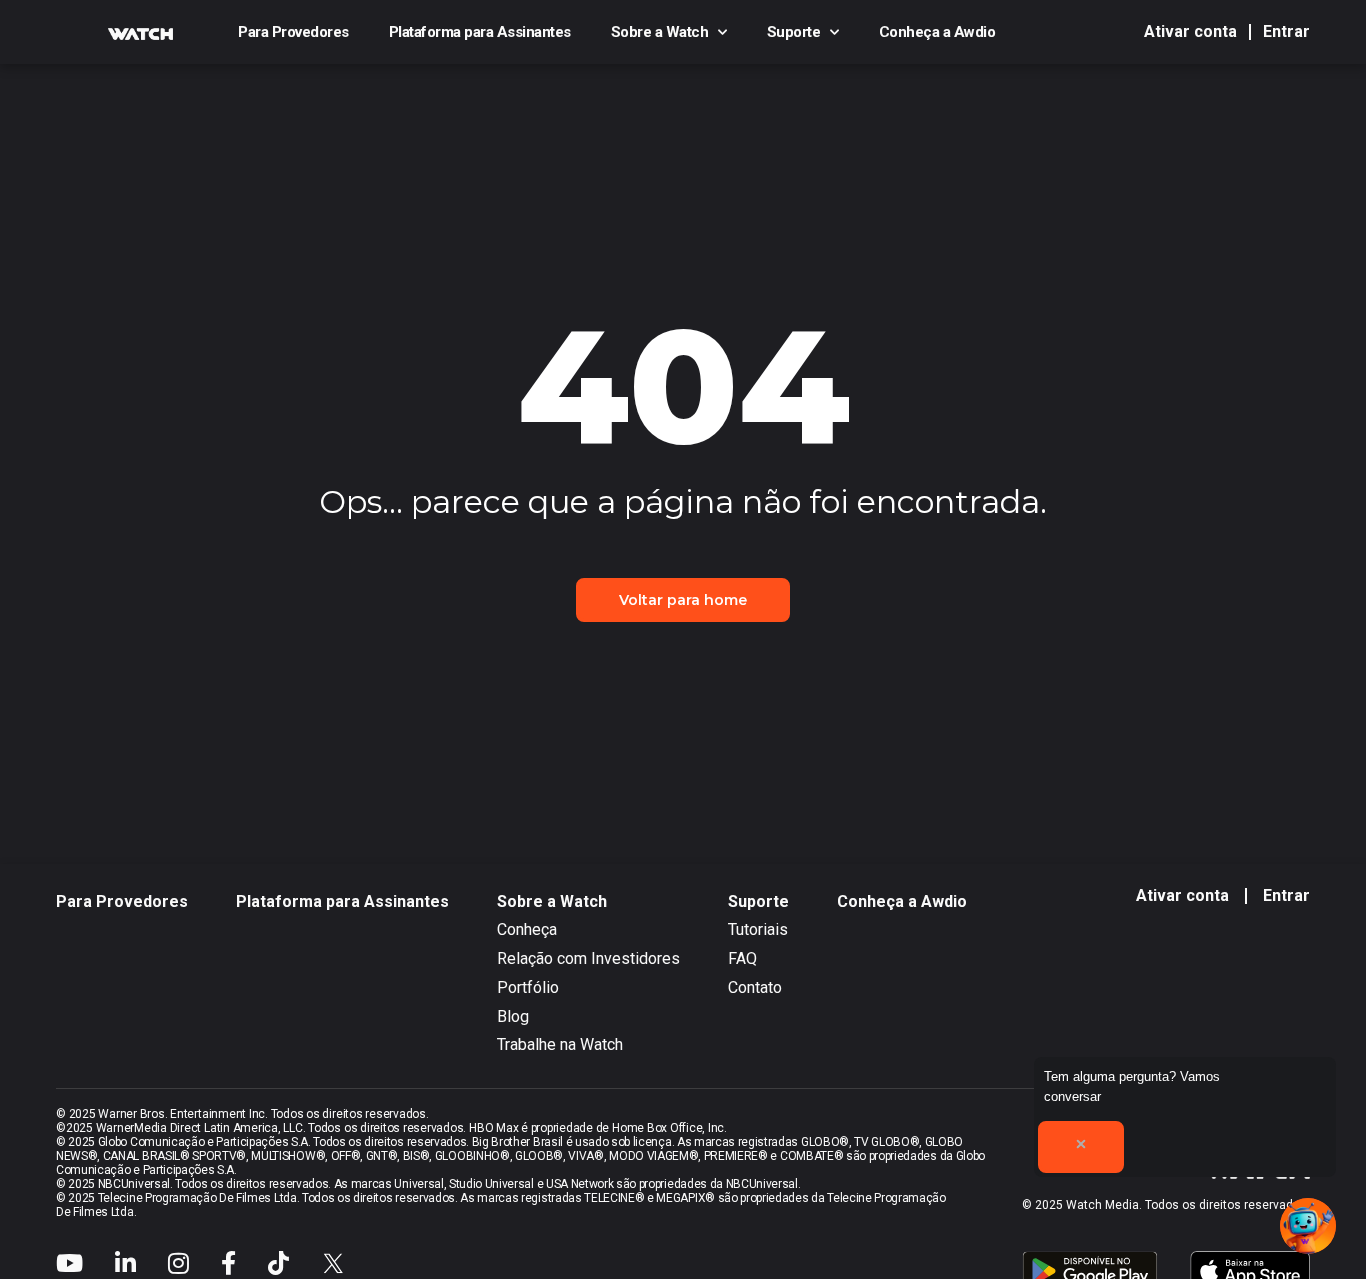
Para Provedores (293, 32)
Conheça (527, 929)
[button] (1308, 1226)
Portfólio (528, 987)
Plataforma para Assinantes (480, 32)
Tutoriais (758, 929)
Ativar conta (1190, 31)
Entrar (1286, 31)
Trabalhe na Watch (560, 1044)
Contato (755, 987)
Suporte (794, 32)
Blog (513, 1016)
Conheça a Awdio (937, 32)
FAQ (742, 958)
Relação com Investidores (588, 958)
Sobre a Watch (660, 32)
